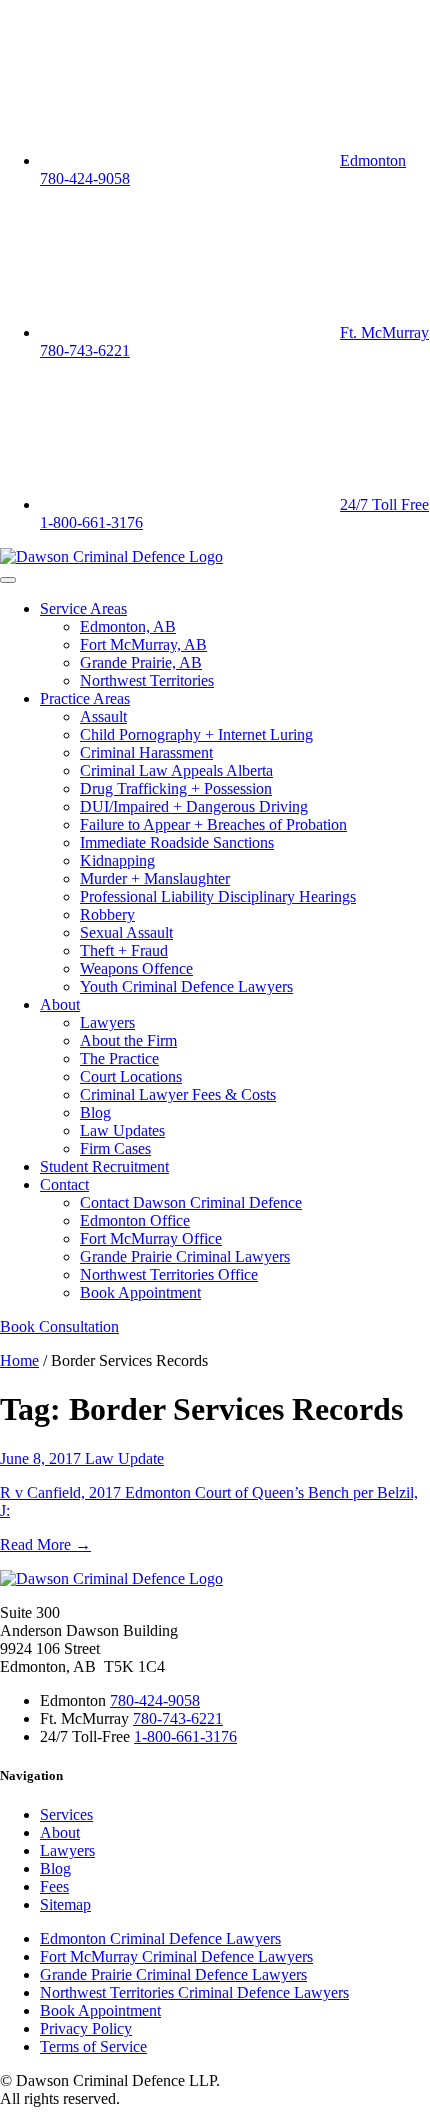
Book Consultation (59, 1326)
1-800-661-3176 (185, 1736)
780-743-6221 (178, 1718)
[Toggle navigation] (8, 580)
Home (19, 1360)
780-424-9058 (155, 1700)
